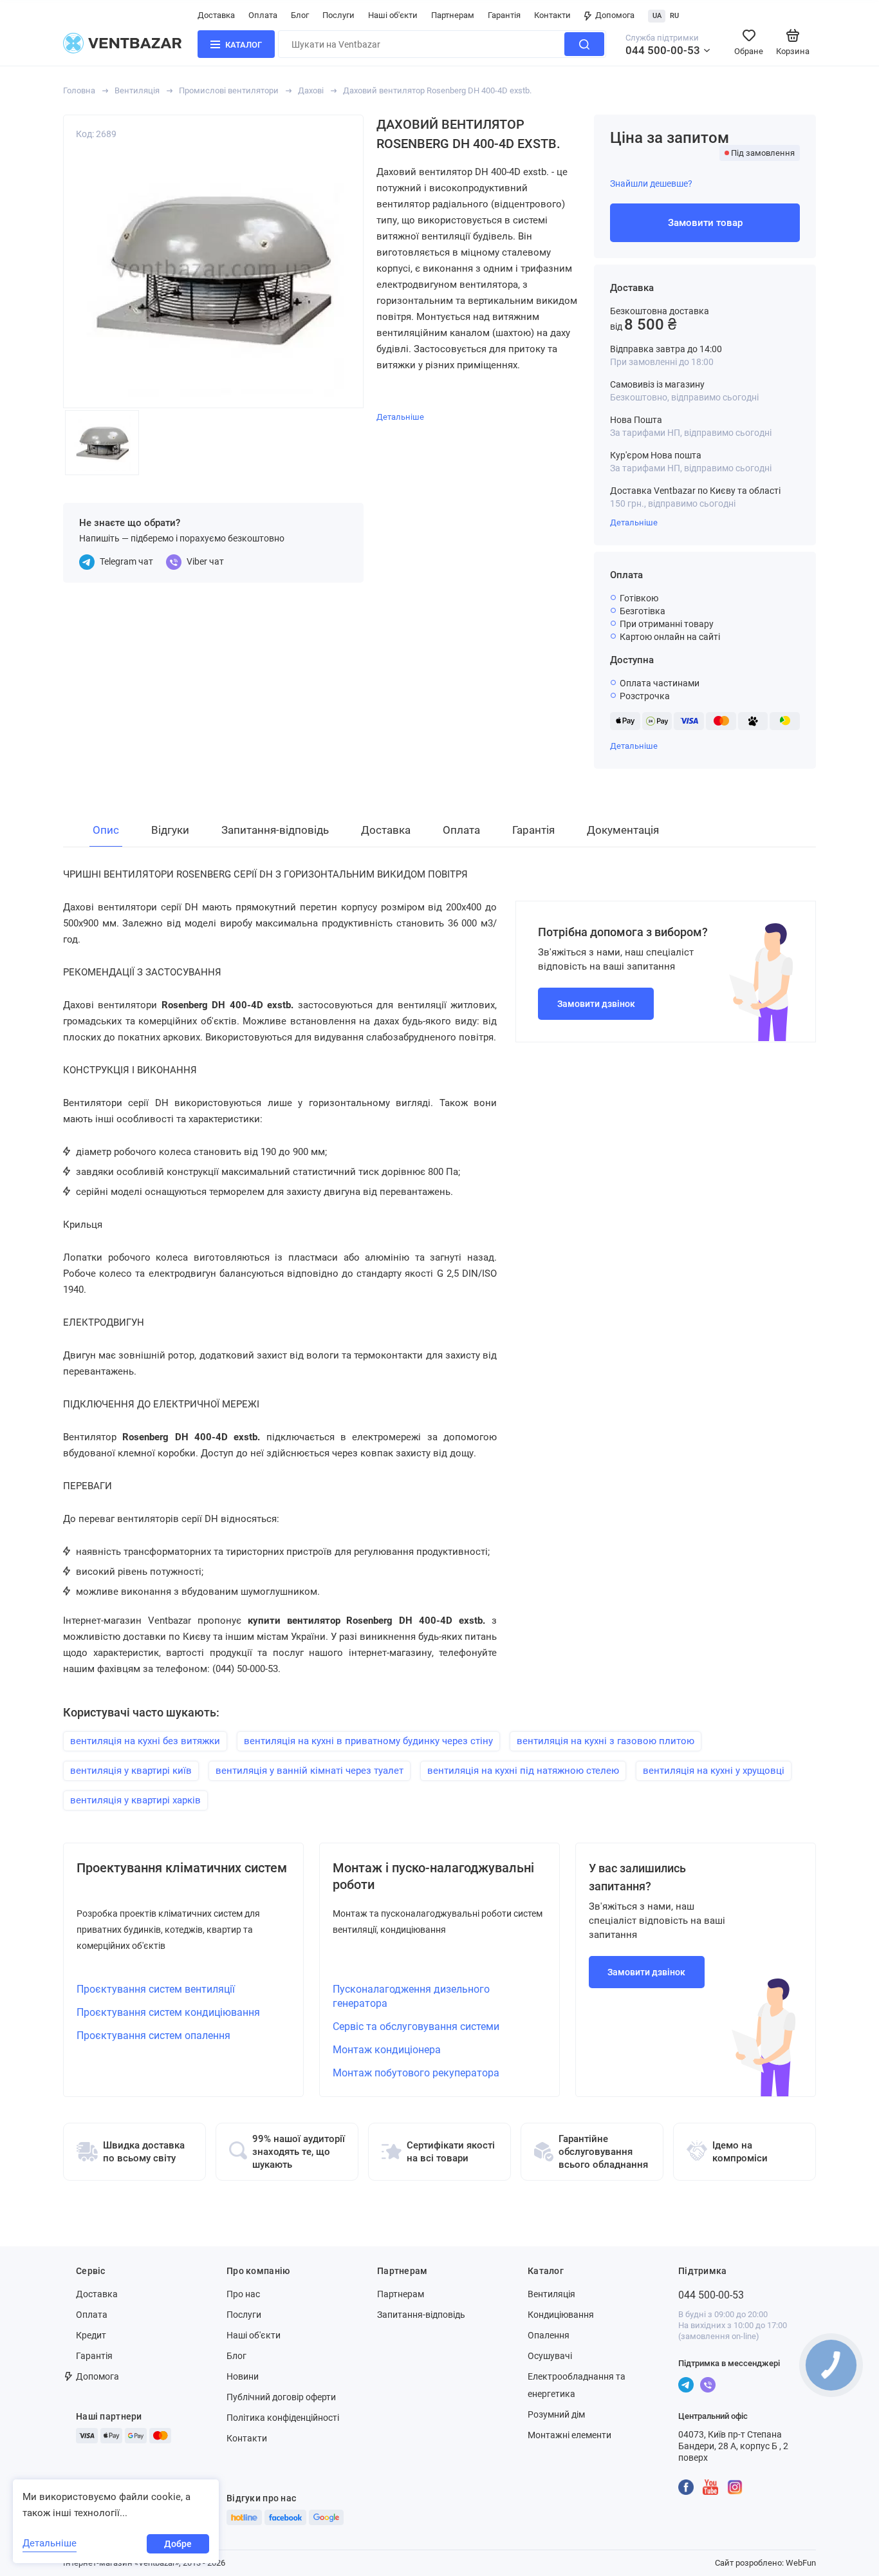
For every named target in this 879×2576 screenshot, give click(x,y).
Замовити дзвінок (596, 1004)
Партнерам (453, 15)
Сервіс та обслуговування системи (416, 2026)
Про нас (243, 2294)
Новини (243, 2376)
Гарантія (504, 15)
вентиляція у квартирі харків (135, 1800)
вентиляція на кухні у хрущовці (714, 1771)
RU (674, 16)
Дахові (311, 90)
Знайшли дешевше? (651, 183)
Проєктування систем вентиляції (156, 1989)
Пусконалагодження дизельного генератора (411, 1996)
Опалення (549, 2335)
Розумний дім (556, 2414)
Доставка (216, 15)
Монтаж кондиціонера (387, 2050)
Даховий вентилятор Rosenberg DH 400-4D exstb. (437, 90)
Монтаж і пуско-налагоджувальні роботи (433, 1876)
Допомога (615, 15)
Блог (300, 15)
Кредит (91, 2335)
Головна (79, 90)
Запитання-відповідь (421, 2315)
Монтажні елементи (569, 2435)
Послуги (338, 15)
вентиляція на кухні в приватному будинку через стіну (368, 1741)
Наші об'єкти (393, 15)
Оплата (263, 15)
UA (657, 16)
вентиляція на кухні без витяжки (145, 1741)
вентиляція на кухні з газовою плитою (606, 1741)
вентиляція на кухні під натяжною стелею (523, 1771)
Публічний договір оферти (281, 2397)
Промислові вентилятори (229, 90)
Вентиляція (137, 90)
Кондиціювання (561, 2315)
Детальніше (634, 522)
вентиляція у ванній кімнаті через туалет (310, 1771)
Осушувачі (550, 2356)
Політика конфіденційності (283, 2418)
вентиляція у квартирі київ (131, 1771)
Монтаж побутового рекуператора (416, 2073)
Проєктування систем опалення (153, 2035)
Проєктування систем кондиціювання (168, 2012)
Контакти (552, 15)
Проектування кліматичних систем (182, 1868)
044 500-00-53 (663, 50)
